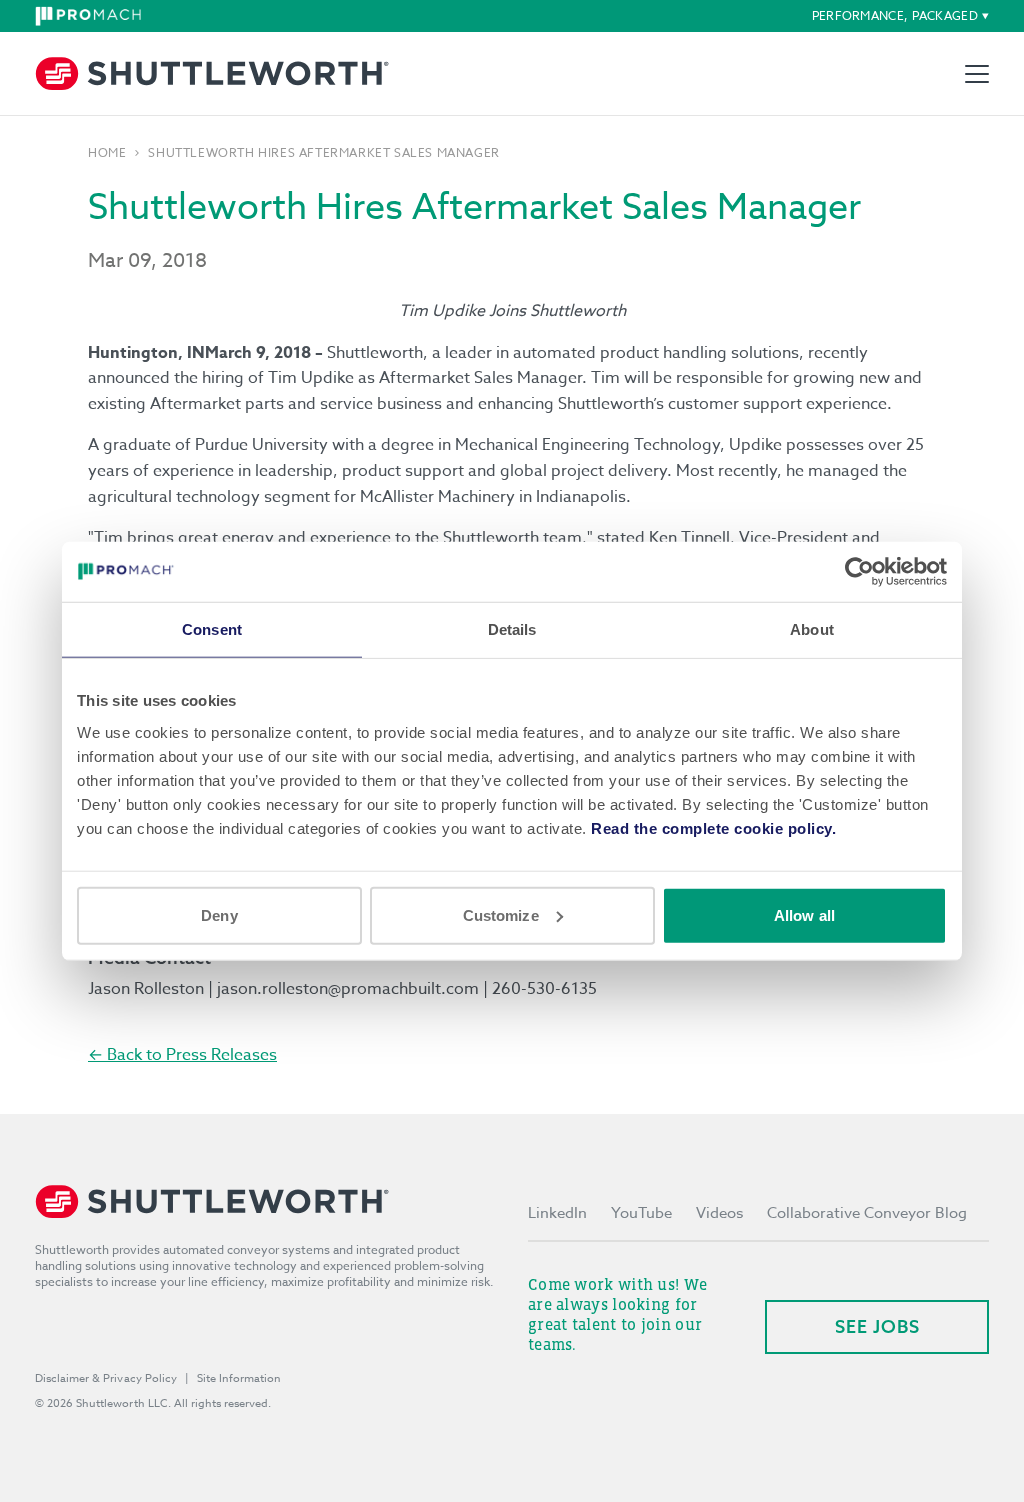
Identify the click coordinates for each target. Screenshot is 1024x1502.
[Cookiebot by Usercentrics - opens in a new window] (859, 572)
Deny (219, 914)
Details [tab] (512, 629)
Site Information (239, 1378)
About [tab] (812, 629)
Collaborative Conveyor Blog (867, 1213)
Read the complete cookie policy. (713, 827)
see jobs (877, 1326)
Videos (719, 1213)
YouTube (641, 1213)
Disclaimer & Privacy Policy (106, 1378)
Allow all (804, 914)
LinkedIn (557, 1213)
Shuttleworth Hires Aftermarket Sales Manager (323, 153)
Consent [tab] (212, 629)
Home (107, 153)
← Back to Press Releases (182, 1055)
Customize (501, 914)
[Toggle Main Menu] (977, 74)
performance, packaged (895, 15)
